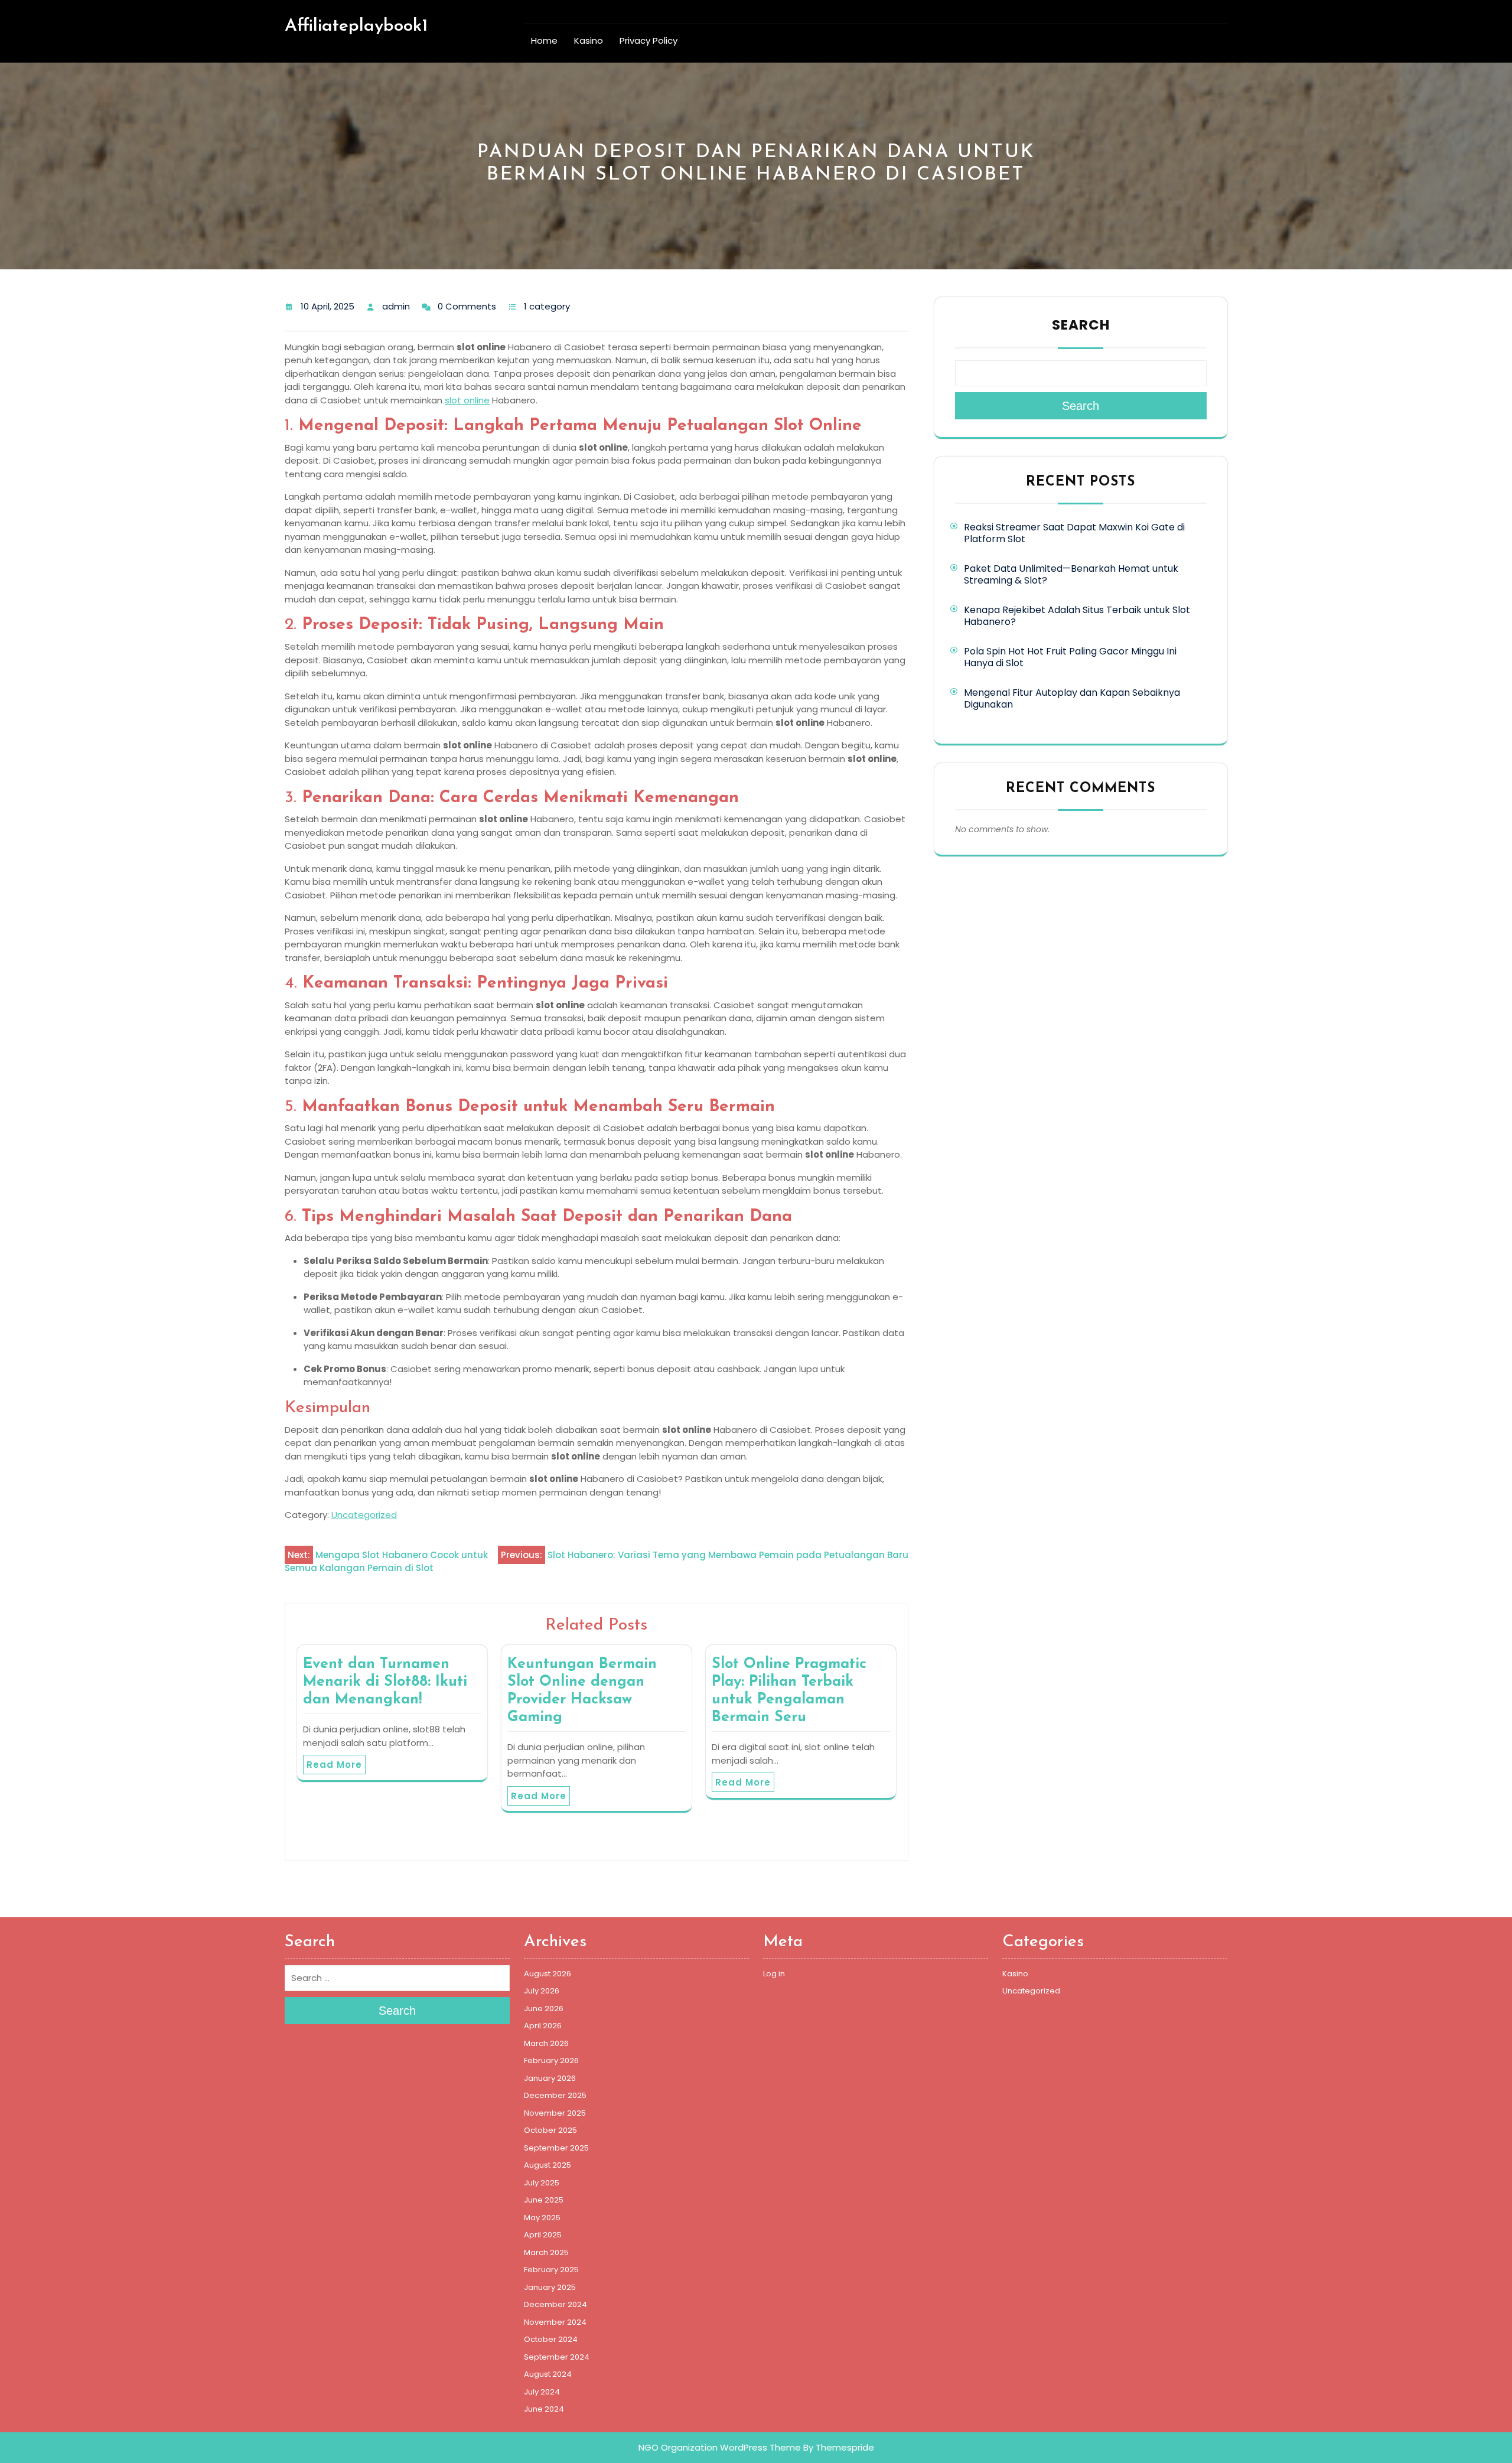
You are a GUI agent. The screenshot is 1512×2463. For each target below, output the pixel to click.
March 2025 (546, 2252)
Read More (334, 1765)
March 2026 (546, 2043)
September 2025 (556, 2148)
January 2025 (550, 2287)
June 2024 (544, 2409)
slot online (467, 400)
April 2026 (543, 2026)
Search (1081, 325)
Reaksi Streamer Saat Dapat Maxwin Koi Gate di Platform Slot (1074, 533)
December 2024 (555, 2304)
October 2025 (550, 2130)
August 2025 (548, 2165)
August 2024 (548, 2374)
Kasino (589, 40)
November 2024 (555, 2322)
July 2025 (542, 2183)
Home (544, 40)
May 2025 (542, 2218)
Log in (774, 1974)
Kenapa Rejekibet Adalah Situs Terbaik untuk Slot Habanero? (1077, 616)
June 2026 (544, 2008)
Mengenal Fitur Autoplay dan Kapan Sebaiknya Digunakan (1072, 698)
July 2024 (542, 2392)
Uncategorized (364, 1515)
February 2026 (551, 2060)
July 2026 (542, 1991)
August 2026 (548, 1974)
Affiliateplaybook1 (356, 26)
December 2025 (555, 2095)
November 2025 (555, 2113)
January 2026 (550, 2078)
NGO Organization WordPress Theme (720, 2447)
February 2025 (551, 2270)
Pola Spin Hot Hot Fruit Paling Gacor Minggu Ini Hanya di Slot (1070, 657)
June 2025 (544, 2200)
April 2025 (543, 2235)
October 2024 (551, 2339)
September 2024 (557, 2357)
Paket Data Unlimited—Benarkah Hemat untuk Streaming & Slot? (1071, 574)
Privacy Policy (649, 40)
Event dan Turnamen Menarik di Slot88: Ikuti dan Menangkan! (385, 1682)
